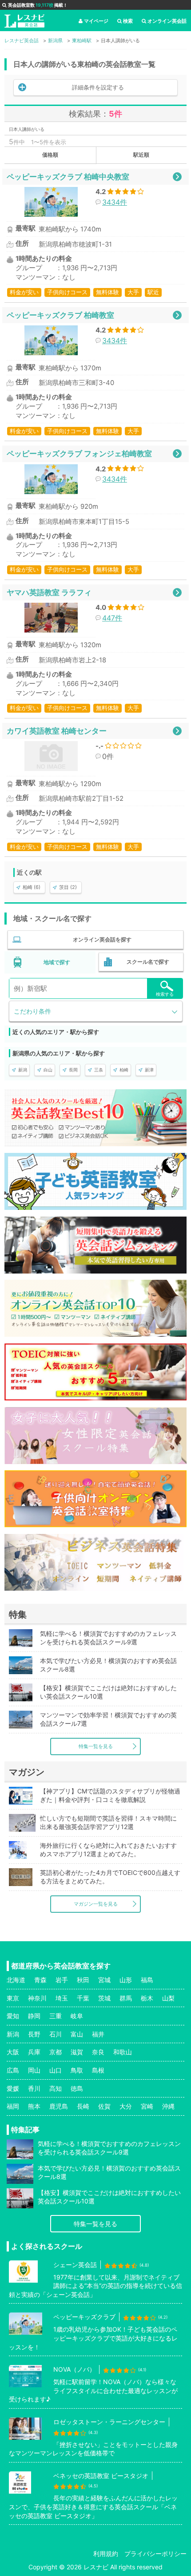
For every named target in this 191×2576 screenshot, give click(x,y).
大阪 (13, 2052)
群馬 (126, 1998)
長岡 (73, 1070)
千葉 (83, 1998)
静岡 (34, 2016)
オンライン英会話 (167, 21)
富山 (77, 2034)
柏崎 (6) (32, 887)
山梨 (168, 1998)
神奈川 (37, 1998)
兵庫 (34, 2052)
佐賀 (104, 2106)
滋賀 (77, 2052)
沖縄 (168, 2106)
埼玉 (62, 1998)
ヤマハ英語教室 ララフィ (49, 592)
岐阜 (77, 2016)
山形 (126, 1980)
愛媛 (13, 2088)
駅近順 (141, 155)
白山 (48, 1070)
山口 (56, 2070)
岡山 (34, 2070)
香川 (34, 2088)
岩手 (62, 1980)
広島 (13, 2070)
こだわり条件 (32, 1011)
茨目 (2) (68, 887)
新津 (149, 1070)
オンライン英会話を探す (102, 939)
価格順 (50, 155)
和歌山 (123, 2052)
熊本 (34, 2106)
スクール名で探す (148, 962)
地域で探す (57, 962)
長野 (34, 2034)
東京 (13, 1998)
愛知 (13, 2016)
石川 (56, 2034)
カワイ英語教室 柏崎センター (57, 731)
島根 (98, 2070)
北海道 (16, 1980)
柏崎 (124, 1070)
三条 (99, 1070)
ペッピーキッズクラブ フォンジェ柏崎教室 (79, 453)
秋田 (83, 1980)
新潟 (23, 1070)
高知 (56, 2088)
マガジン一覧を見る (96, 1904)
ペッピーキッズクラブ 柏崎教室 (60, 315)
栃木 (147, 1998)
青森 (40, 1980)
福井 (98, 2034)
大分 (126, 2106)
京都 (56, 2052)
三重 (56, 2016)
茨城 (104, 1998)
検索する (165, 994)
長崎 (83, 2106)
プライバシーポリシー (155, 2554)
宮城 (104, 1980)
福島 (147, 1980)
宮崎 (147, 2106)
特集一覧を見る (96, 1746)
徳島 (77, 2088)
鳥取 (77, 2070)
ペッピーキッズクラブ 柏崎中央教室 (68, 176)
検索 (128, 21)
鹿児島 (59, 2106)
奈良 (98, 2052)
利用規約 (106, 2554)
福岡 (13, 2106)
